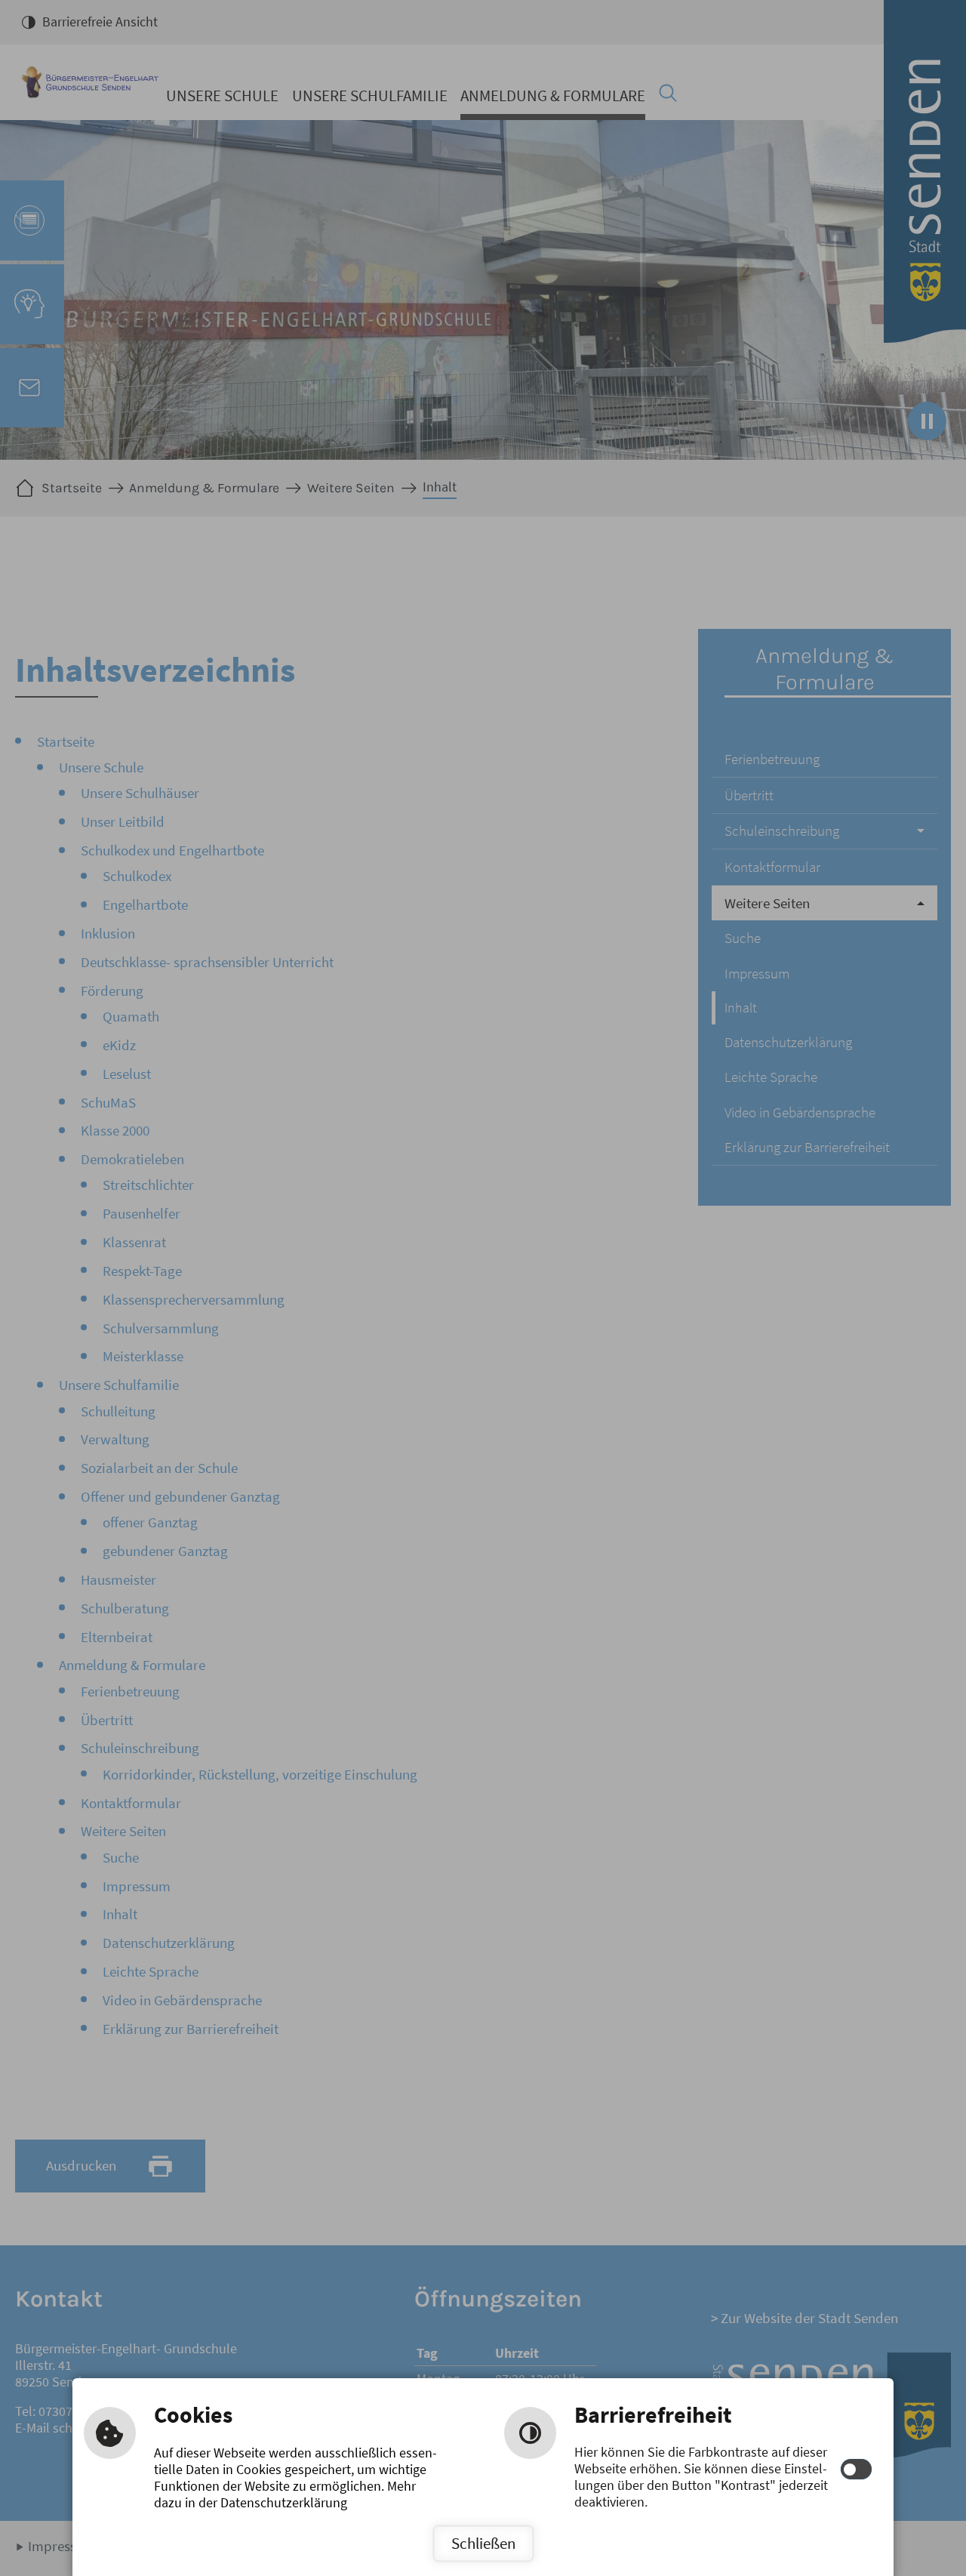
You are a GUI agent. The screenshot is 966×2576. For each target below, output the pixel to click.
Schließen (483, 2543)
